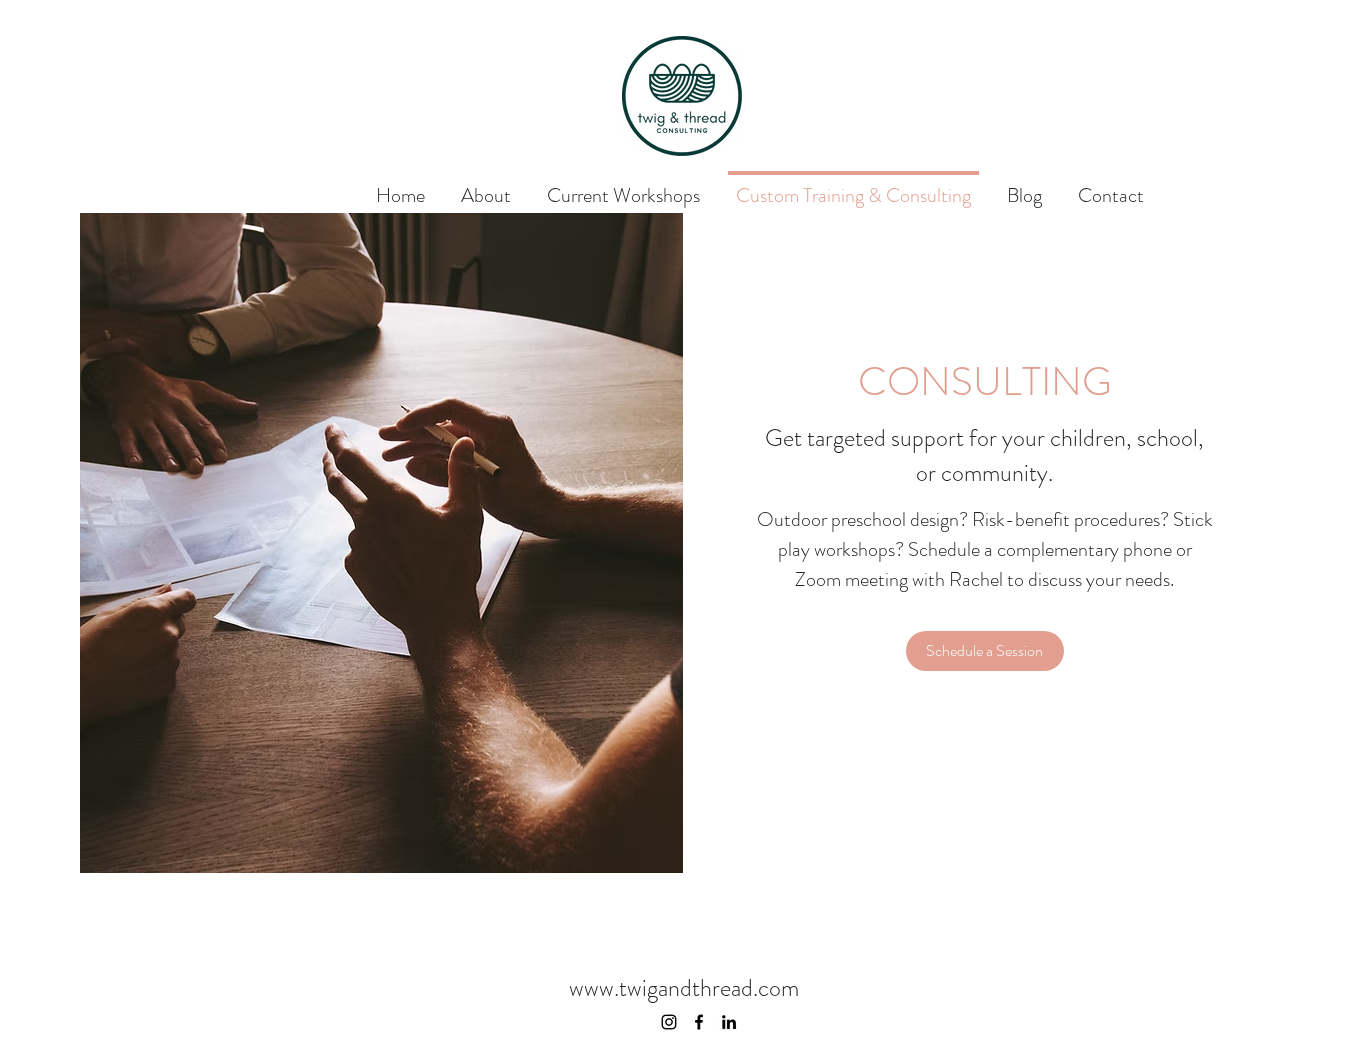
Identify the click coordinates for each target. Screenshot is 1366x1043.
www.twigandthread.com (684, 988)
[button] (985, 651)
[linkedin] (729, 1022)
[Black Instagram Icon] (669, 1022)
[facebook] (699, 1022)
